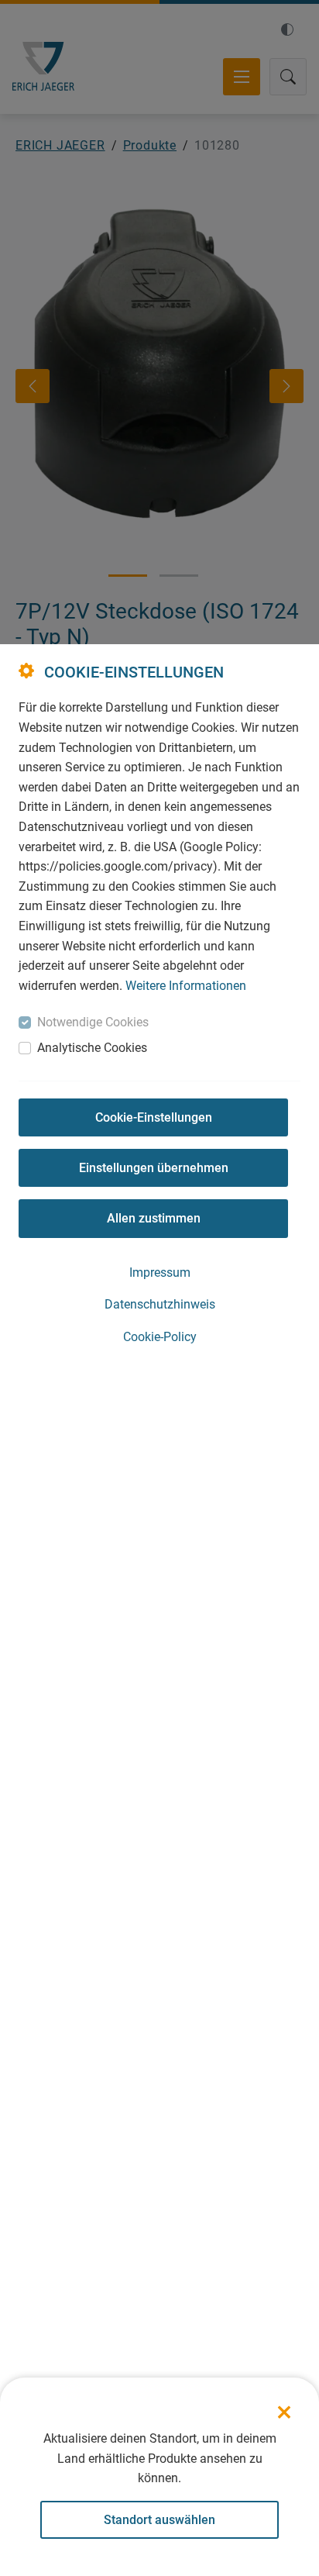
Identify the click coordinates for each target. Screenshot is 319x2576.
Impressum (160, 1272)
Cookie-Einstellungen (154, 1117)
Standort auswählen (159, 2520)
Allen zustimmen (154, 1218)
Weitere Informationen (186, 986)
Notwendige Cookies (93, 1022)
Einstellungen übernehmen (154, 1168)
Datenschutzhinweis (160, 1304)
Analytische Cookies (92, 1048)
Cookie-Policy (160, 1337)
